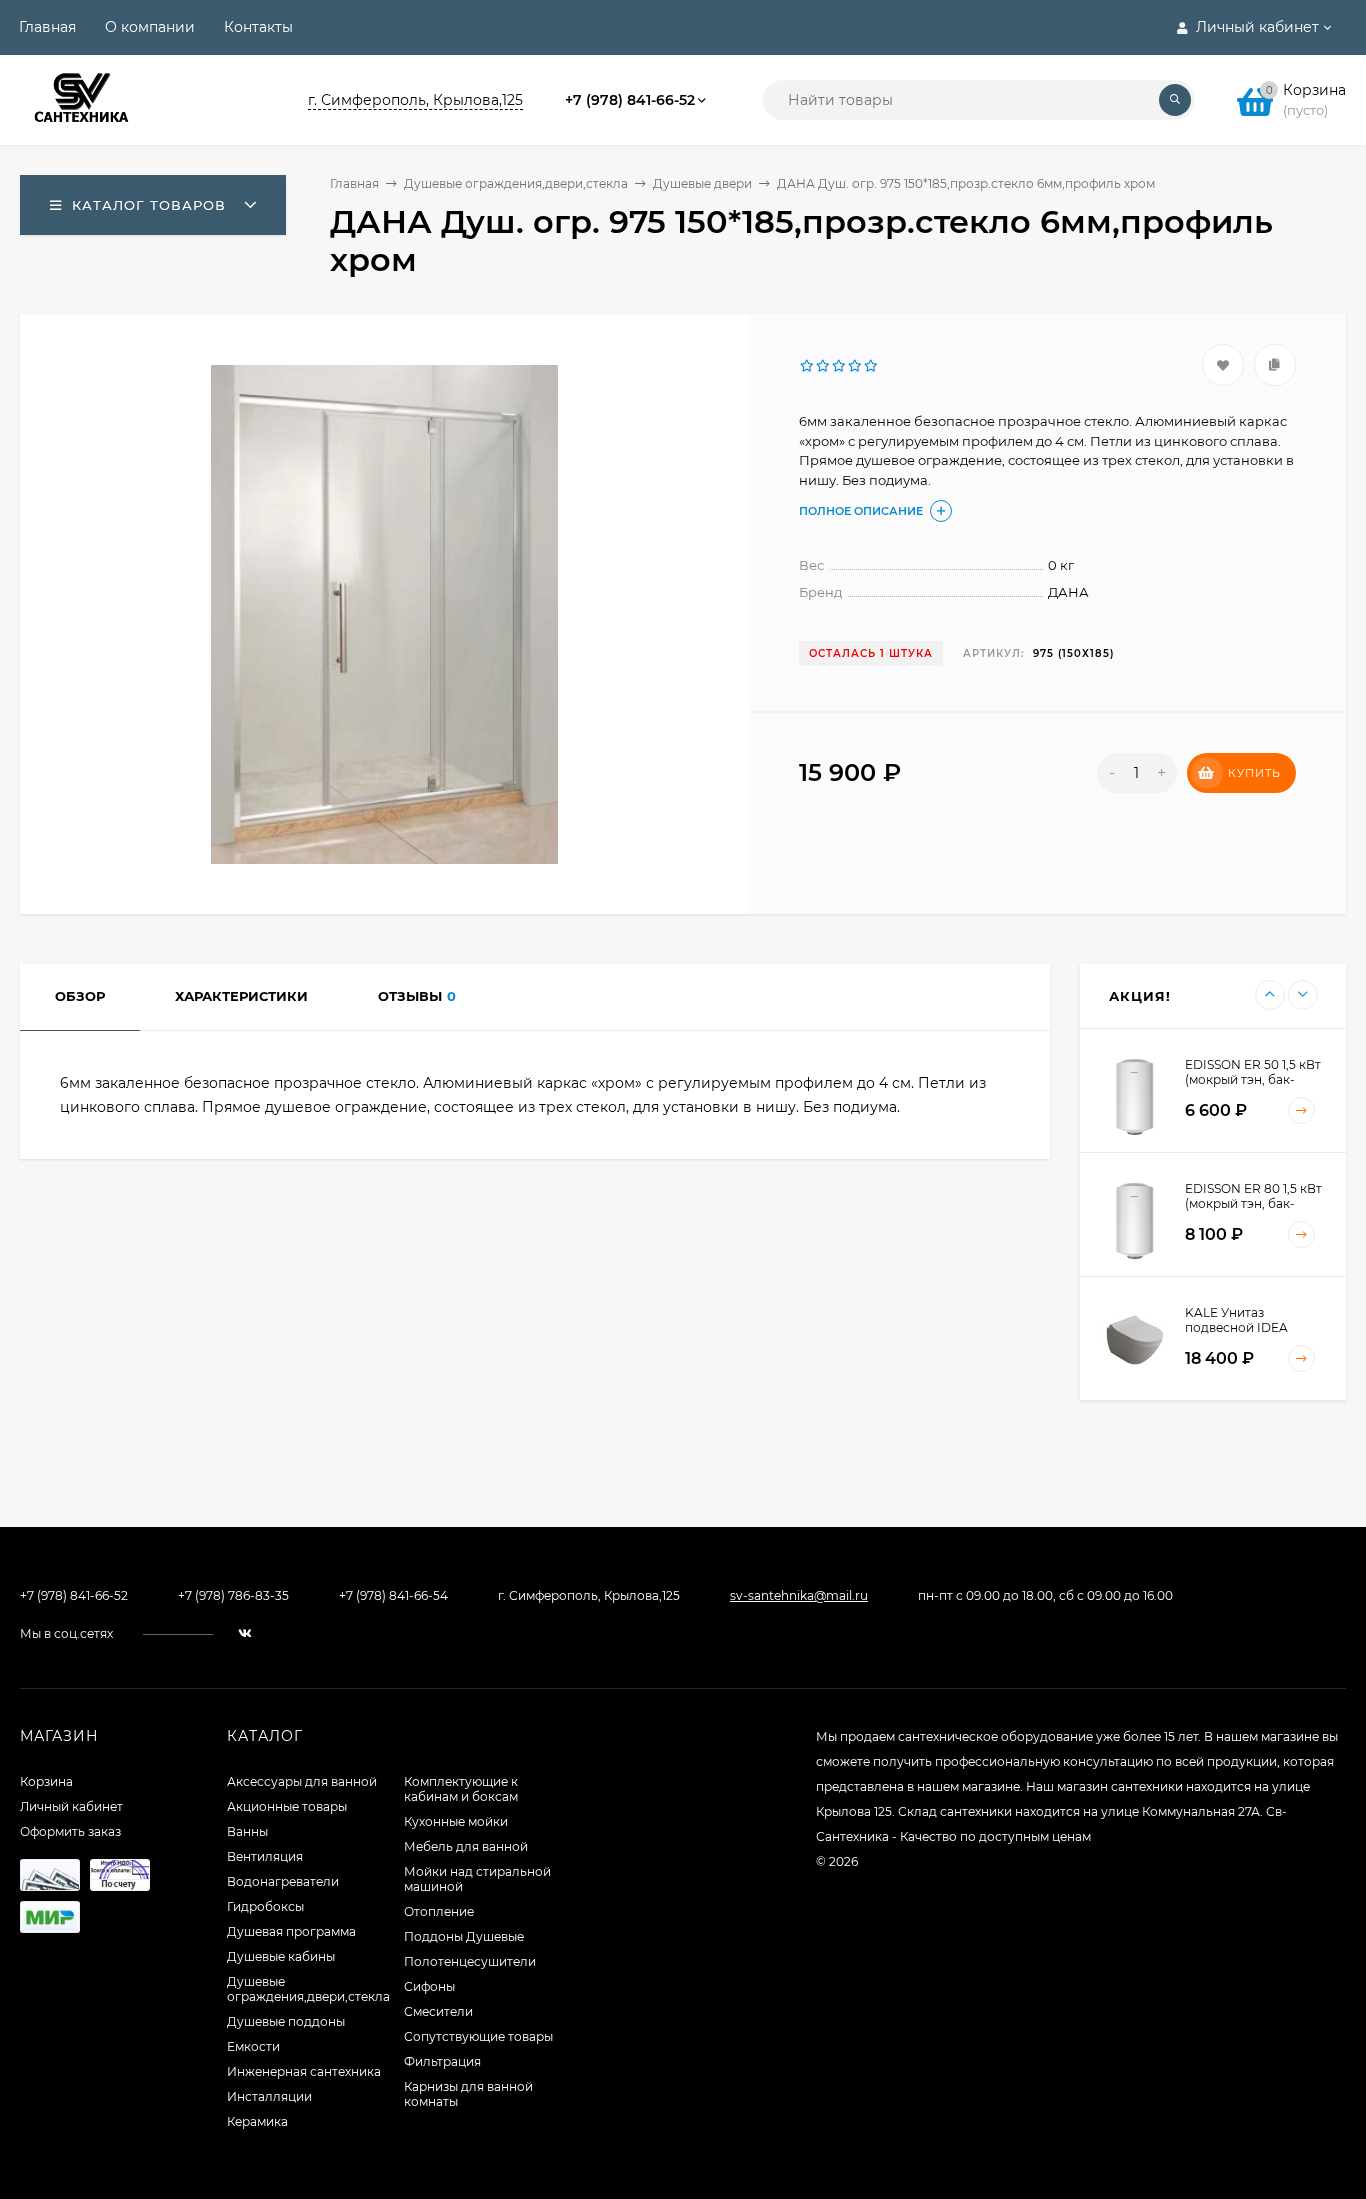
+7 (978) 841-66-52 (630, 100)
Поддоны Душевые (464, 1936)
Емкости (253, 2046)
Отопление (439, 1911)
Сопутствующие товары (478, 2036)
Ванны (247, 1831)
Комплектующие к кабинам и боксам (461, 1789)
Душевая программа (291, 1931)
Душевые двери (702, 183)
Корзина (46, 1781)
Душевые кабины (281, 1956)
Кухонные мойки (456, 1821)
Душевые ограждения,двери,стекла (516, 183)
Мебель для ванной (466, 1846)
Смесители (438, 2011)
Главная (47, 27)
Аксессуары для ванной (302, 1781)
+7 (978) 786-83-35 (233, 1595)
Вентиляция (265, 1856)
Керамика (257, 2121)
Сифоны (429, 1986)
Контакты (258, 27)
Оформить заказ (70, 1831)
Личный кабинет (71, 1806)
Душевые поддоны (286, 2021)
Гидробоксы (265, 1906)
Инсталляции (269, 2096)
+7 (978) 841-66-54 (393, 1595)
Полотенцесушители (470, 1961)
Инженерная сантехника (304, 2071)
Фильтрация (442, 2061)
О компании (150, 27)
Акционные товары (287, 1806)
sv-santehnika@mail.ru (799, 1595)
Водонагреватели (283, 1881)
